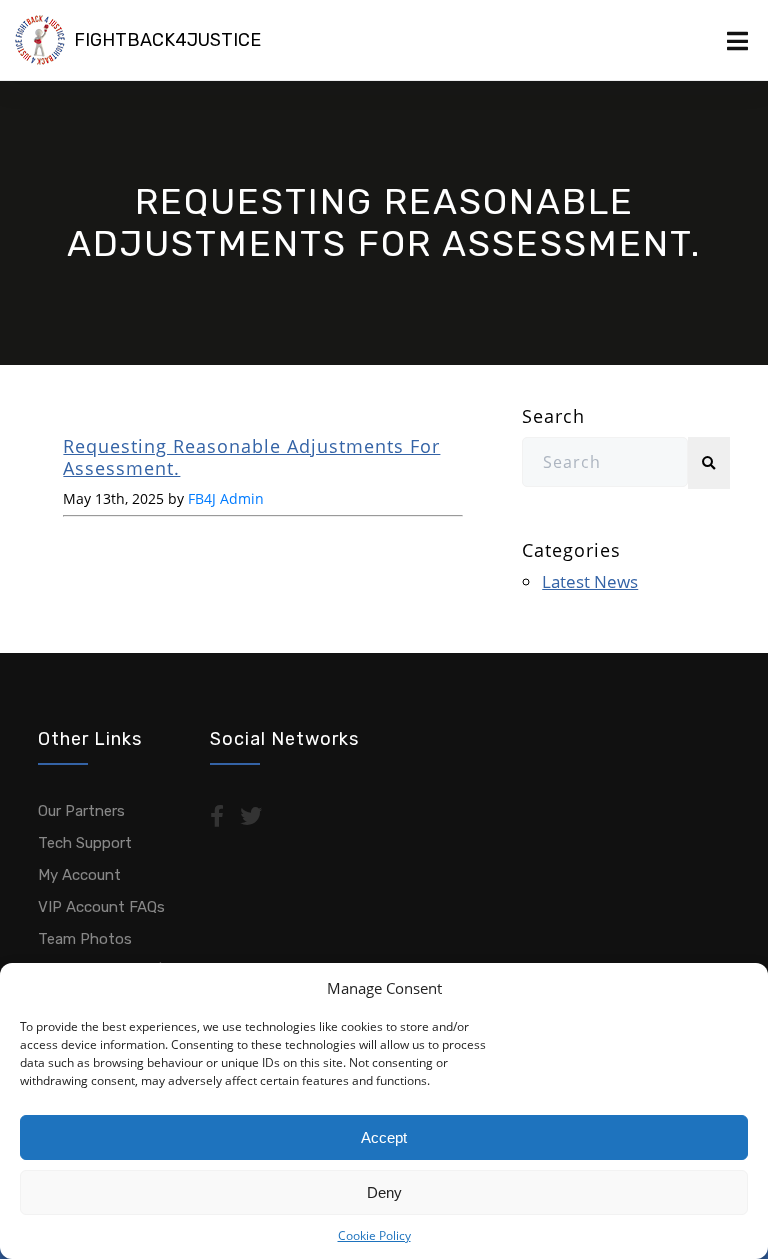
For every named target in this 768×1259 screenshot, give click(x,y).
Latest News (590, 581)
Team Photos (85, 939)
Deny (384, 1192)
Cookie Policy (374, 1235)
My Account (79, 875)
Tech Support (85, 843)
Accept (384, 1137)
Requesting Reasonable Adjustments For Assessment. (251, 457)
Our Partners (81, 811)
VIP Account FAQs (101, 907)
